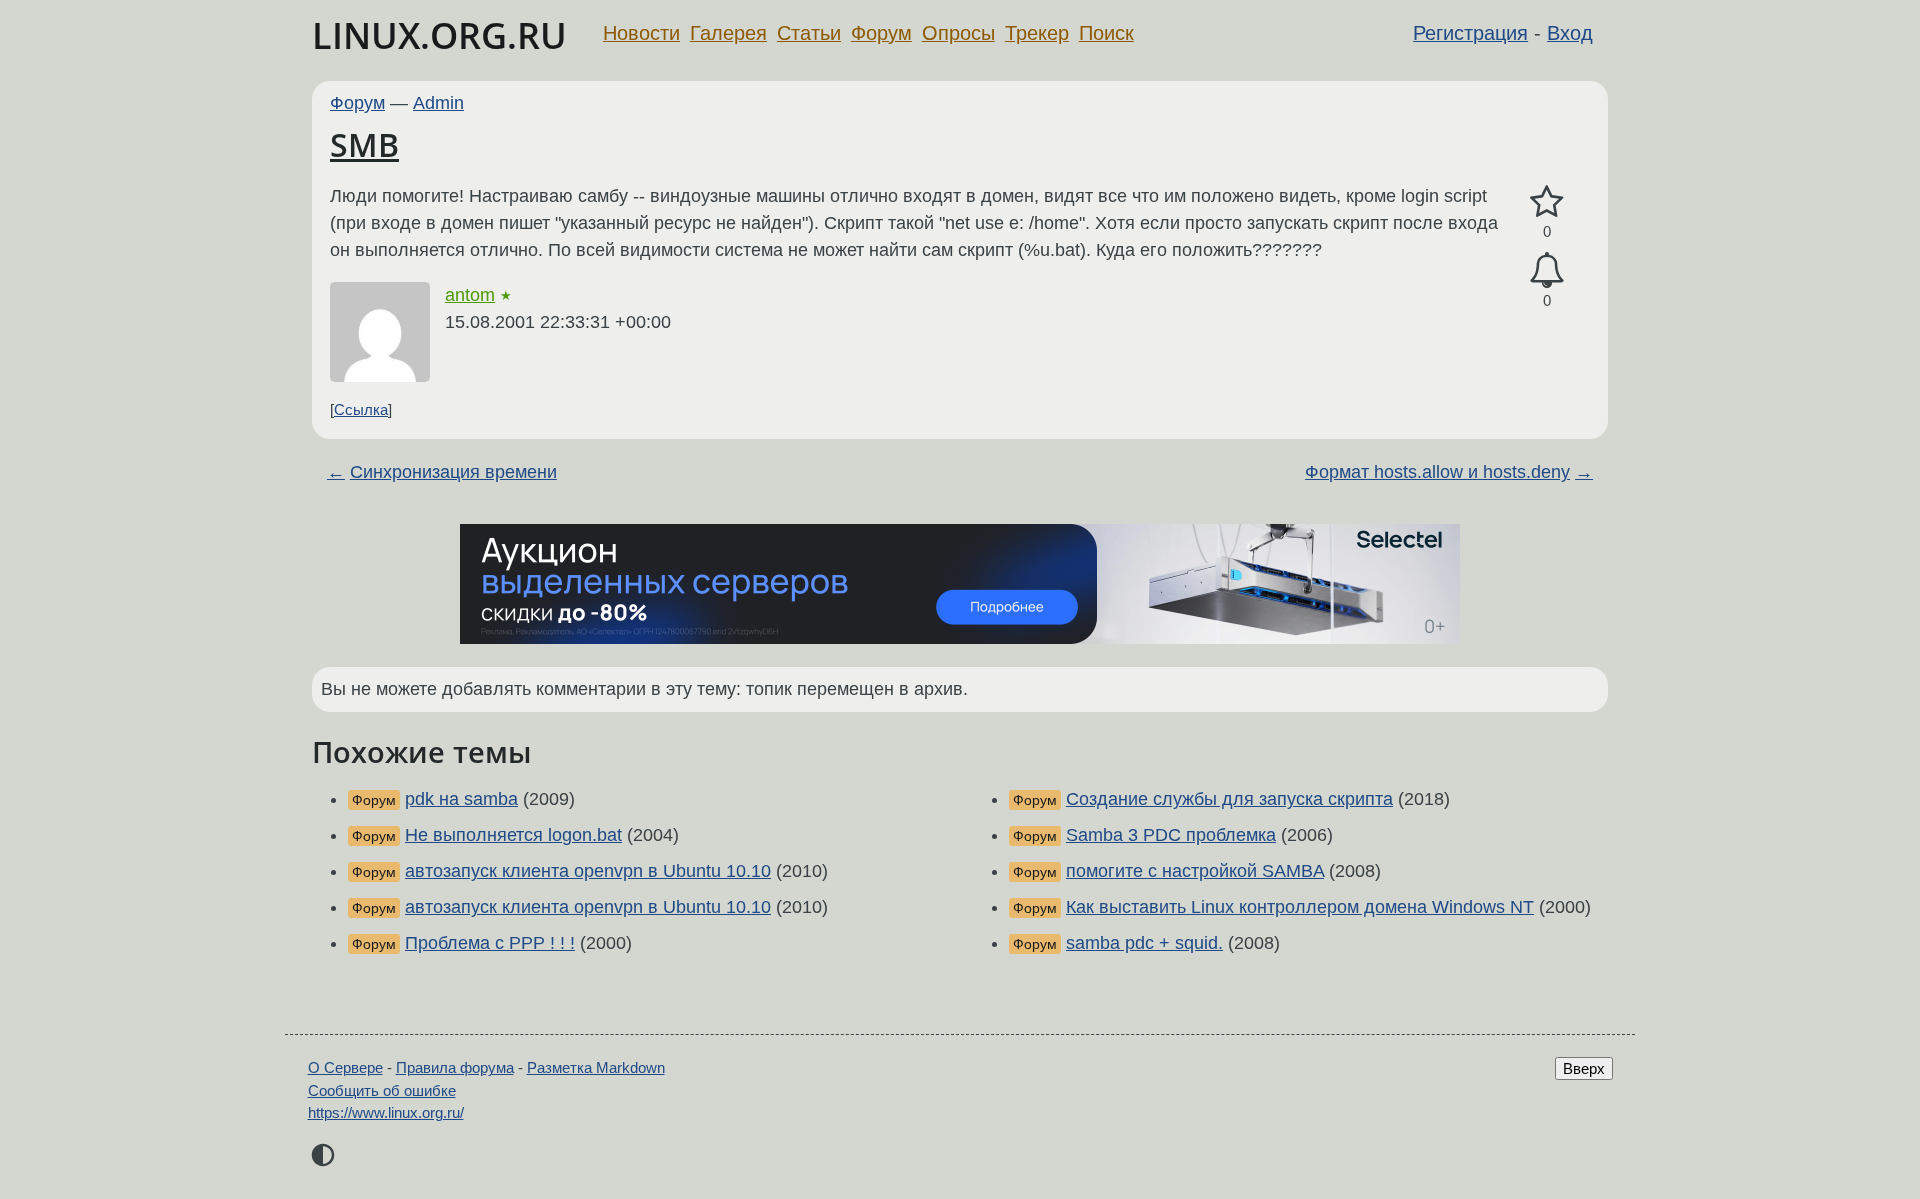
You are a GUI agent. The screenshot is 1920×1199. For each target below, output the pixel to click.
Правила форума (455, 1067)
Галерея (728, 33)
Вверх (1584, 1068)
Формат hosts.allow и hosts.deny (1437, 472)
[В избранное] (1547, 202)
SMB (364, 144)
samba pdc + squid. (1144, 943)
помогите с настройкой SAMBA (1195, 871)
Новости (641, 33)
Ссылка (361, 409)
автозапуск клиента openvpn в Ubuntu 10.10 (588, 871)
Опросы (958, 33)
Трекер (1037, 33)
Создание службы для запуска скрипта (1229, 799)
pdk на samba (461, 799)
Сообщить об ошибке (382, 1090)
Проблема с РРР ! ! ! (490, 943)
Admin (438, 103)
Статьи (809, 33)
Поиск (1106, 33)
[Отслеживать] (1547, 270)
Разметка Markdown (596, 1067)
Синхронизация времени (453, 472)
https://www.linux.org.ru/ (386, 1112)
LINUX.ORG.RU (439, 35)
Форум (881, 33)
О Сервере (345, 1067)
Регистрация (1470, 33)
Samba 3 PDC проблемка (1171, 835)
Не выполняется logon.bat (513, 835)
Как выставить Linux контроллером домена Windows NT (1300, 907)
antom (470, 295)
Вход (1570, 33)
